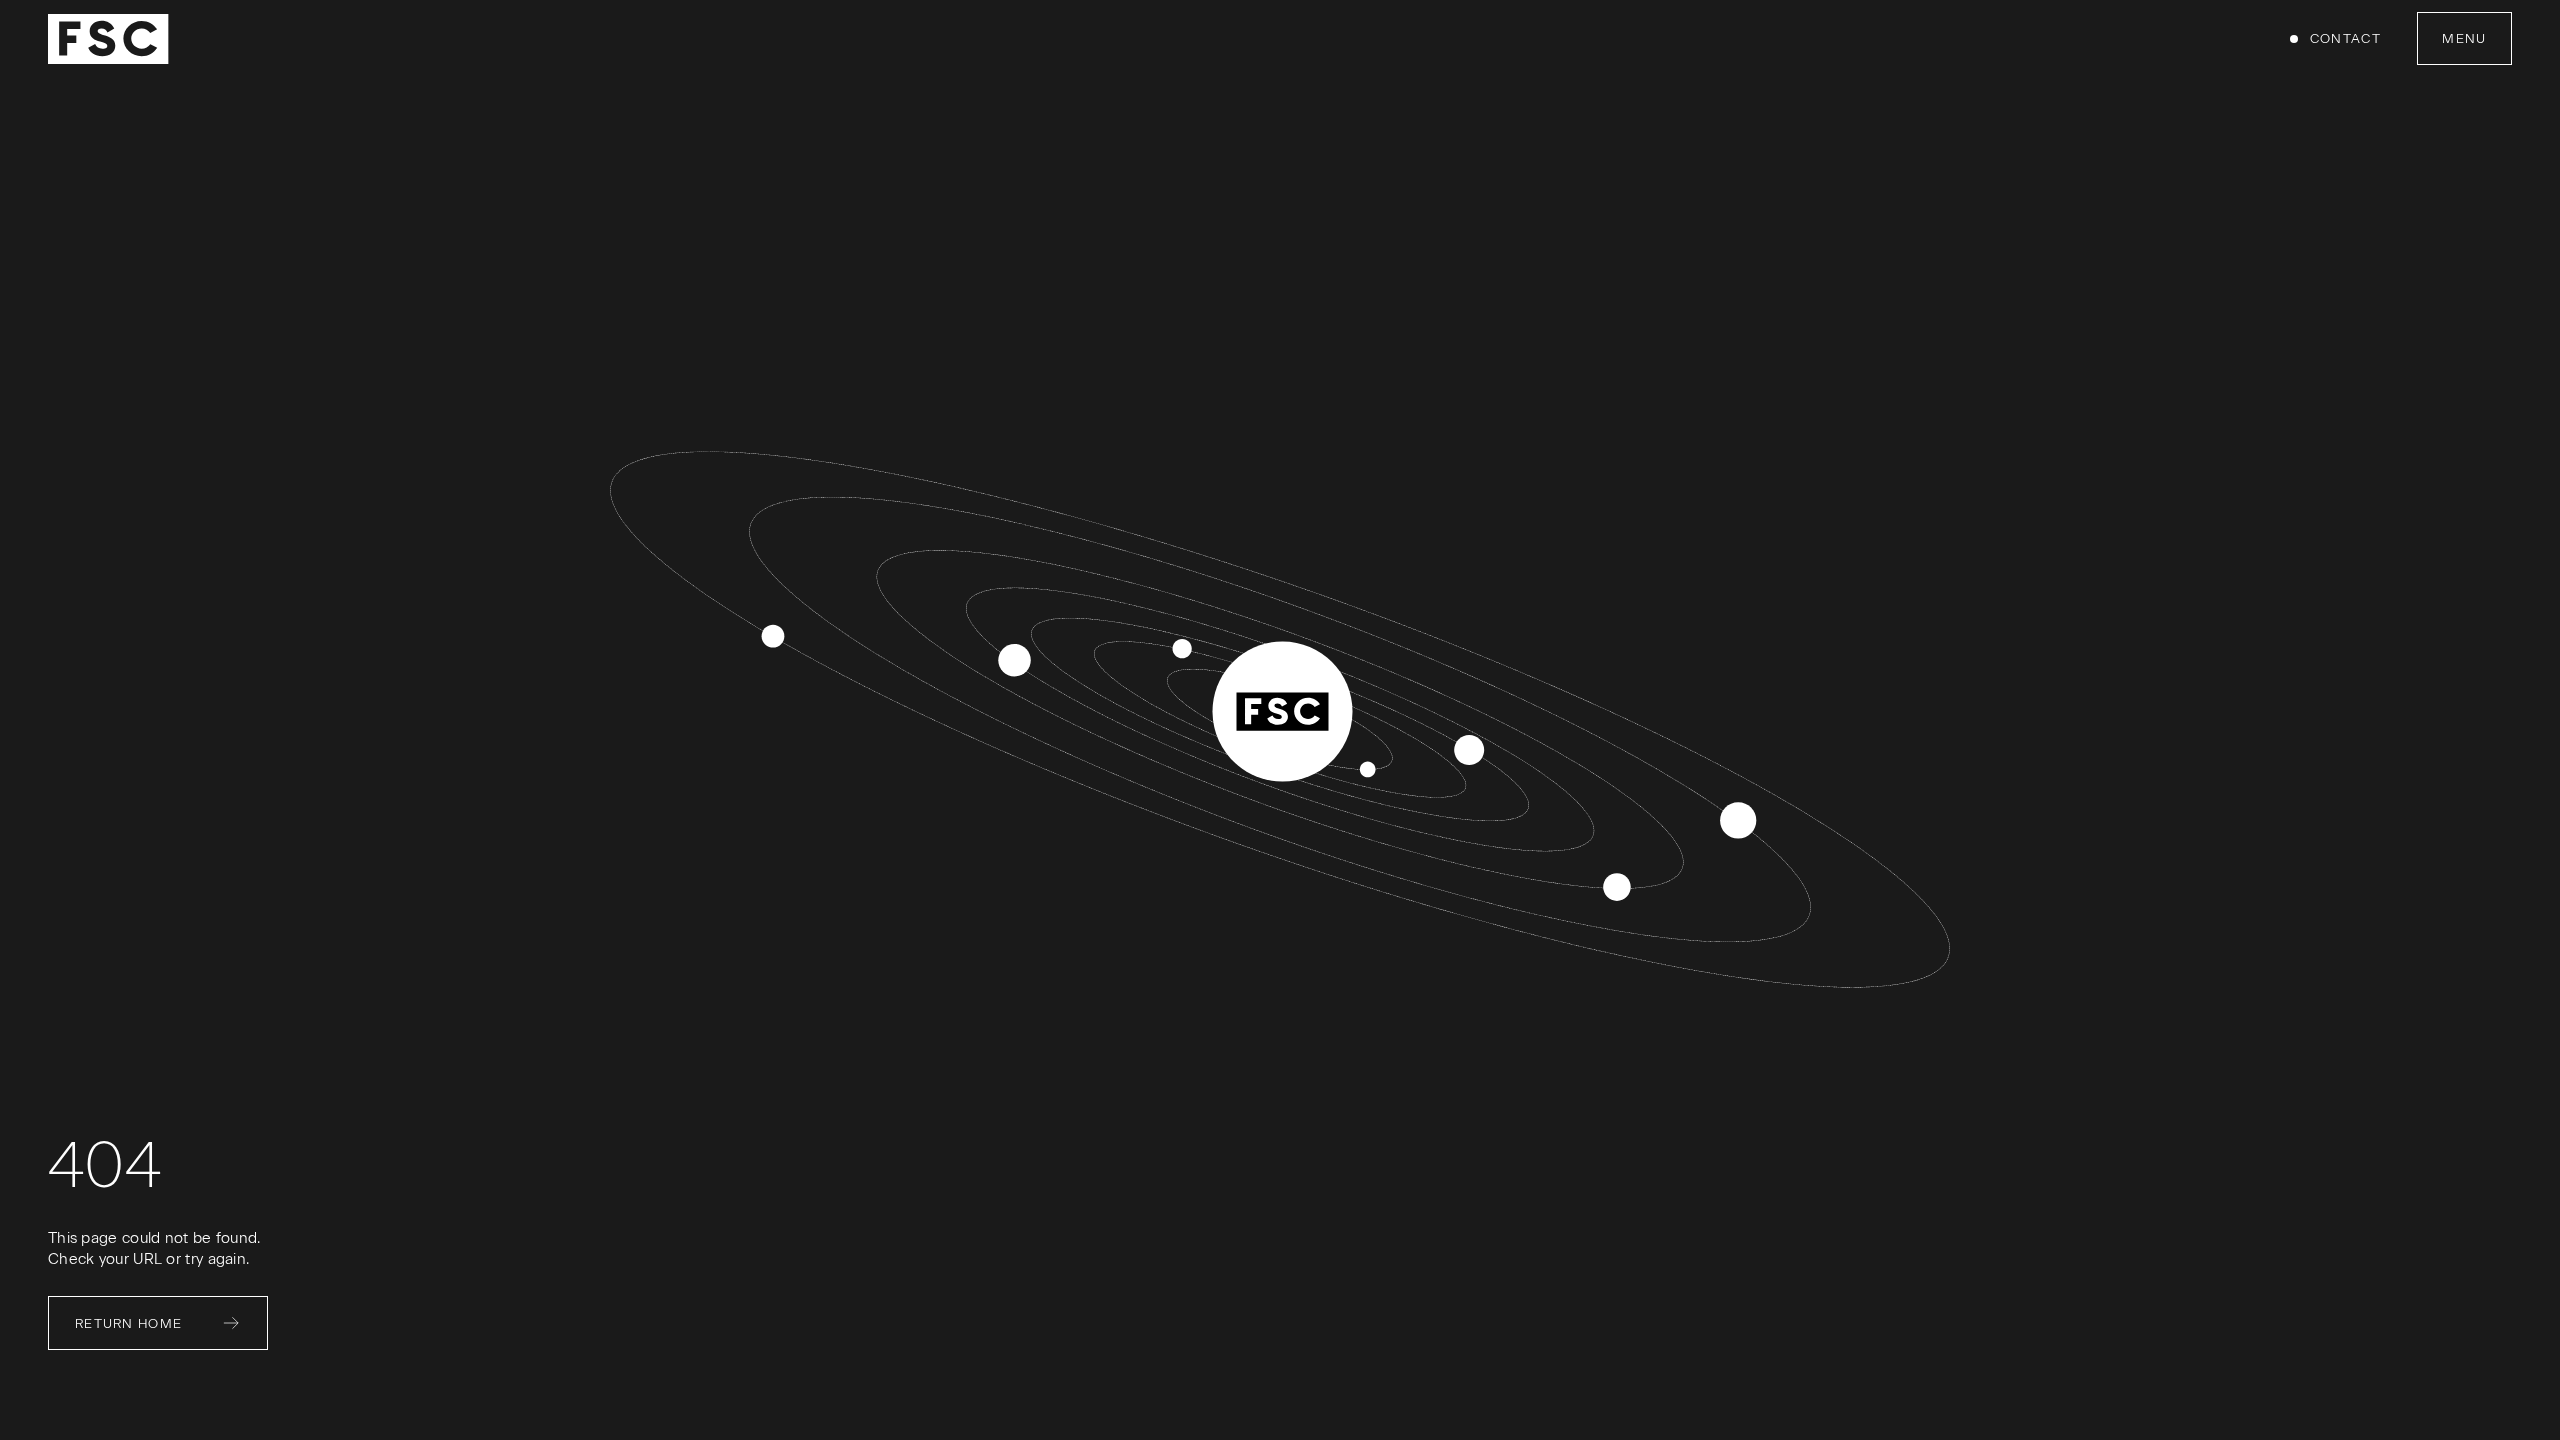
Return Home (128, 1323)
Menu (2464, 38)
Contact (2345, 38)
